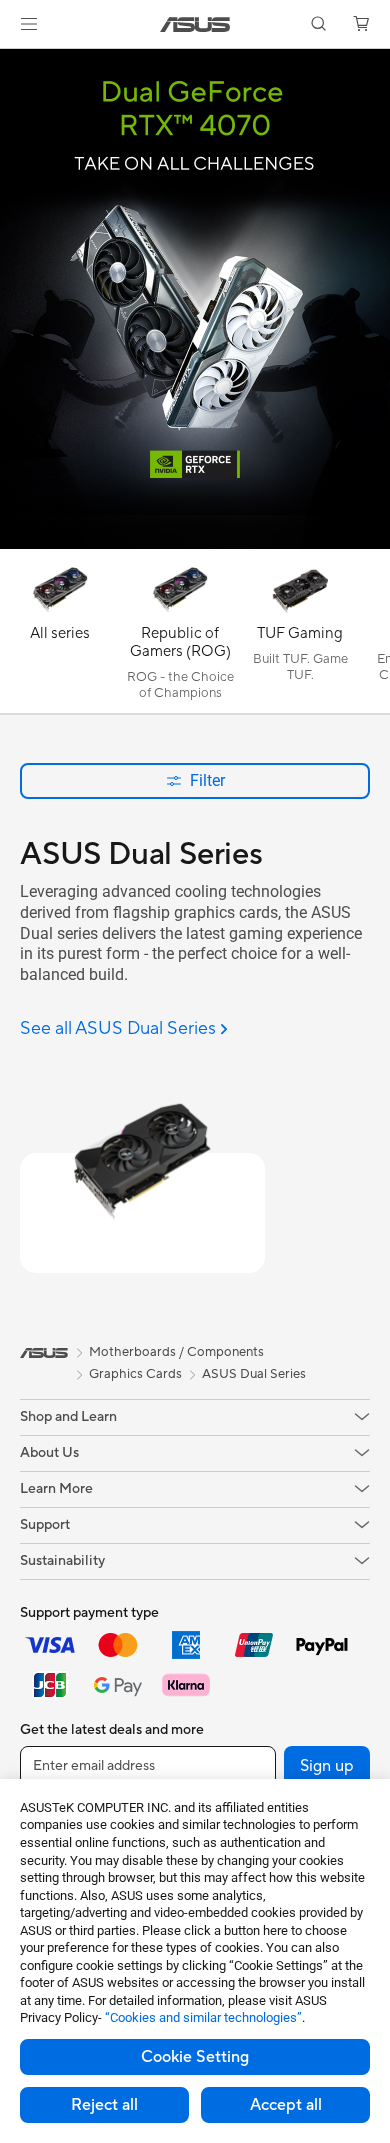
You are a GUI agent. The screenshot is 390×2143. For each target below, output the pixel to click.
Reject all (104, 2105)
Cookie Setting (195, 2057)
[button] (29, 24)
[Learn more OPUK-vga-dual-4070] (195, 544)
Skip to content (12, 61)
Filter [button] (207, 780)
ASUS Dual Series (254, 1374)
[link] (195, 24)
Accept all (286, 2105)
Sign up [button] (327, 1766)
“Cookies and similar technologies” (203, 2017)
